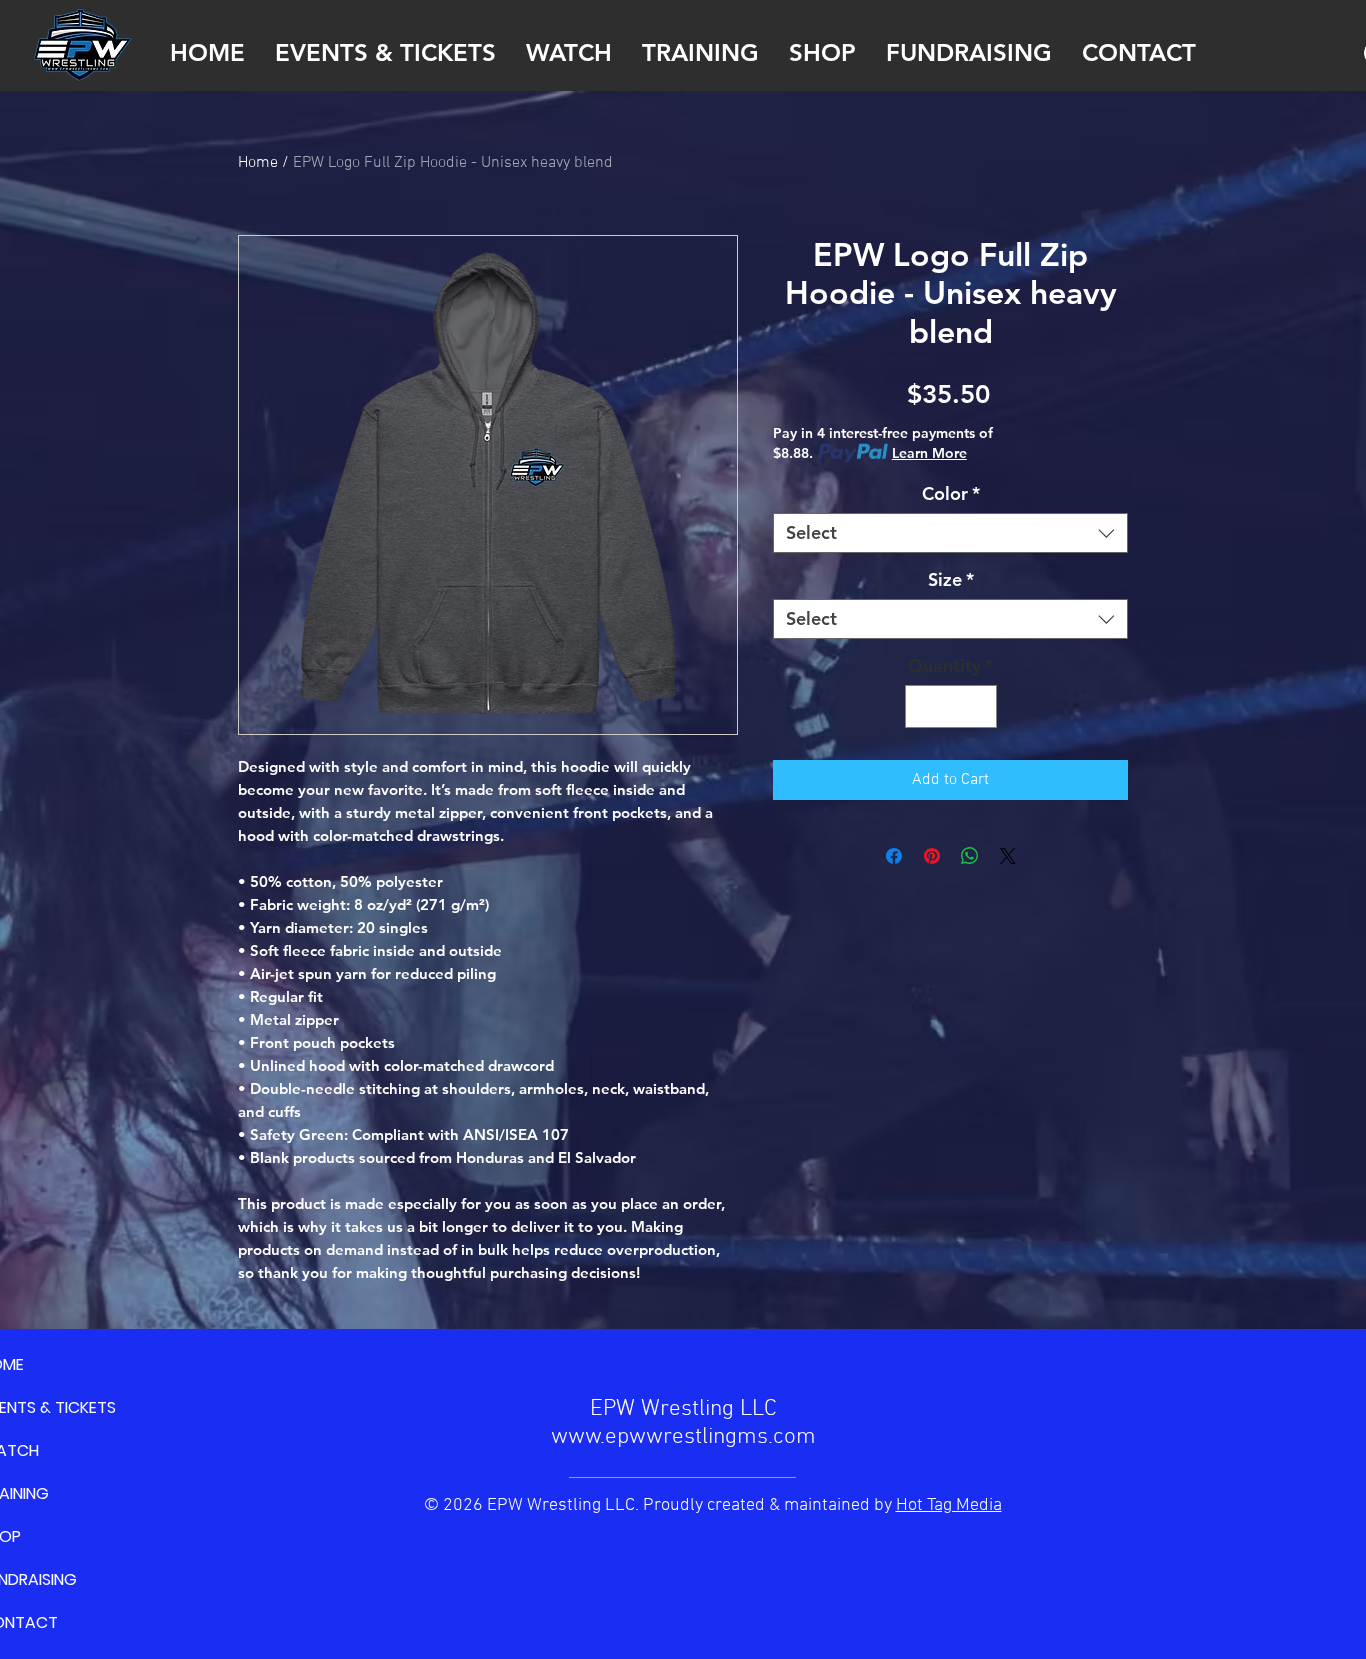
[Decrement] (923, 706)
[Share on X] (1008, 856)
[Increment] (978, 706)
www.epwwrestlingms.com (683, 1437)
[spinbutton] (951, 706)
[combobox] (950, 533)
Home (258, 163)
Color (951, 494)
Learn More (929, 453)
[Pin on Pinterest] (932, 856)
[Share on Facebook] (894, 856)
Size (951, 580)
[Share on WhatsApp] (970, 856)
